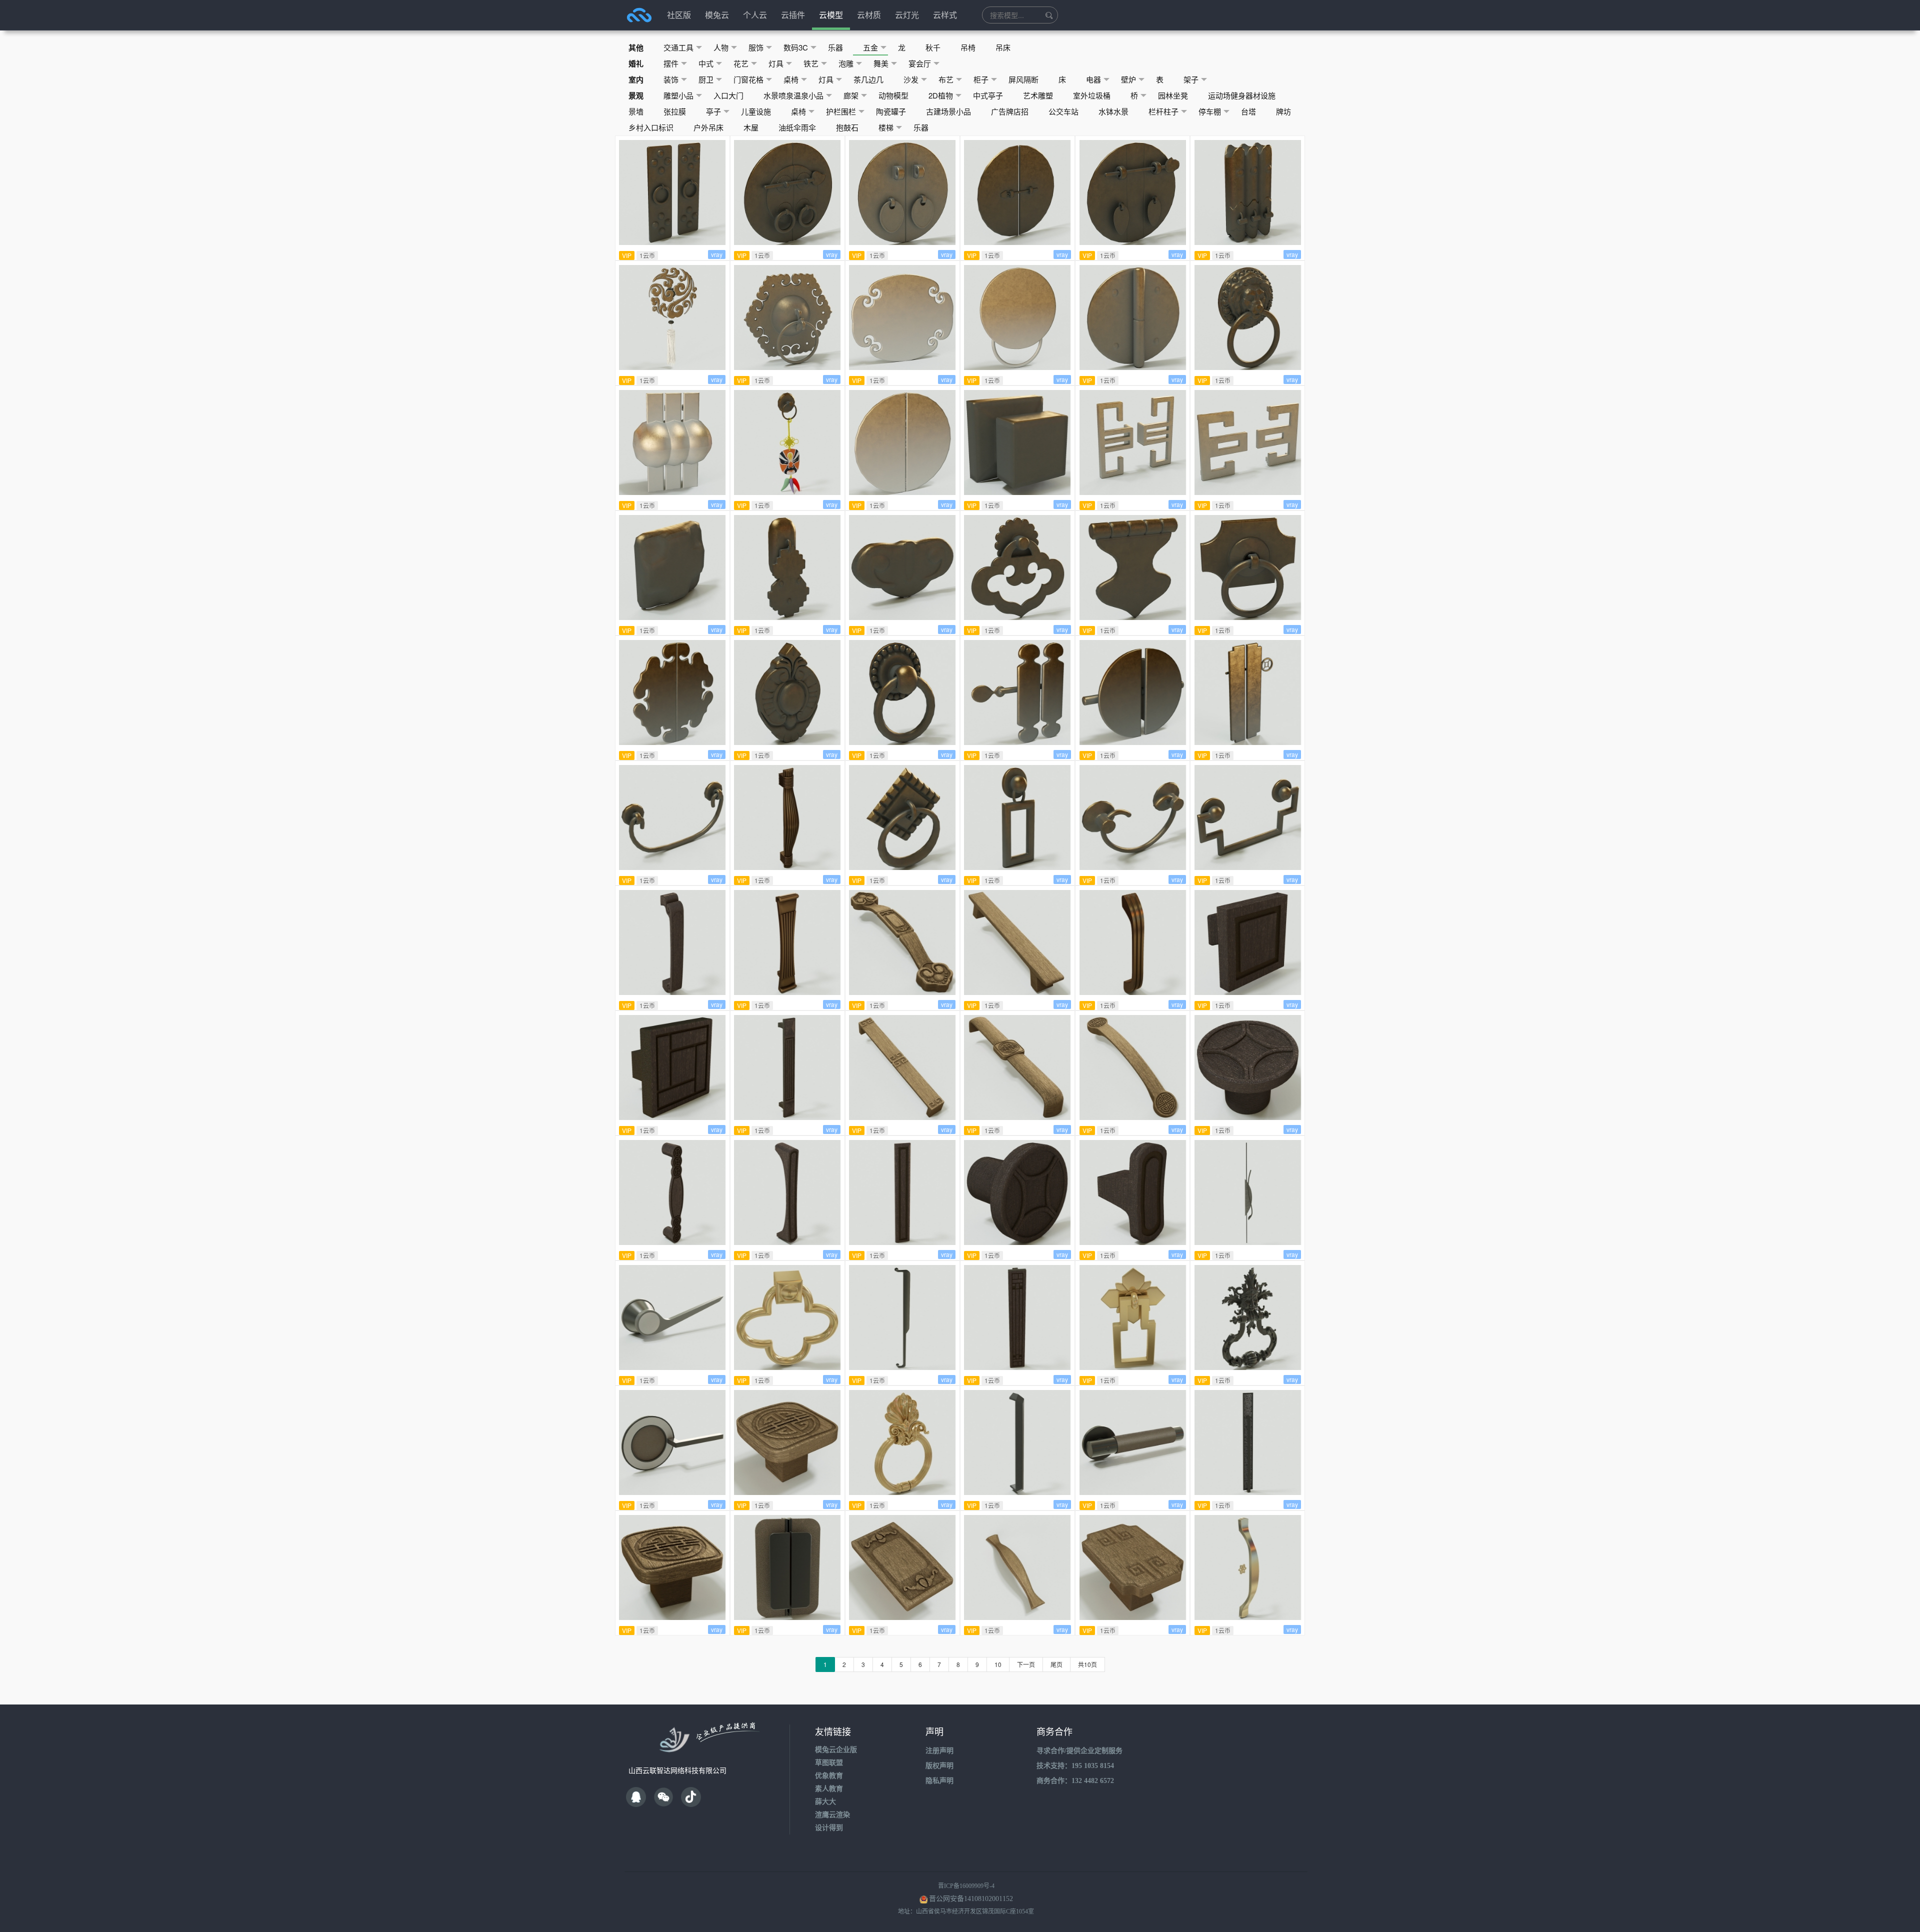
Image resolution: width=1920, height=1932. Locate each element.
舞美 (881, 63)
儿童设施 (756, 111)
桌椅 (791, 79)
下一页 (1026, 1664)
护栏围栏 (841, 111)
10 (998, 1664)
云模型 (831, 15)
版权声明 (939, 1766)
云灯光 (907, 15)
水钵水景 (1113, 111)
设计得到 (829, 1828)
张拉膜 (675, 111)
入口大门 (728, 95)
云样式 (945, 15)
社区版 (679, 15)
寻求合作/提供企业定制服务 (1079, 1751)
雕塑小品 (678, 95)
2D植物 (941, 95)
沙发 (911, 79)
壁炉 (1128, 79)
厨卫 (706, 79)
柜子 (981, 79)
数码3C (796, 47)
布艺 (946, 79)
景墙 (636, 111)
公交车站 (1063, 111)
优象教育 (829, 1776)
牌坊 (1283, 111)
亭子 (713, 111)
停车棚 (1210, 111)
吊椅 (968, 47)
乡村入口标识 (651, 127)
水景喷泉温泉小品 (793, 95)
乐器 (835, 47)
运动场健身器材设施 (1242, 95)
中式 (706, 63)
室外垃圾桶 (1092, 95)
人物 (721, 47)
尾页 (1056, 1664)
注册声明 (939, 1751)
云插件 (793, 15)
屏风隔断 (1023, 79)
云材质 (869, 15)
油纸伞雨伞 (797, 127)
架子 (1191, 79)
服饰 (756, 47)
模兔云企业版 (836, 1750)
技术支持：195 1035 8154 (1075, 1766)
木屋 (751, 127)
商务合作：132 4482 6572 (1075, 1781)
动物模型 (893, 95)
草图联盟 (829, 1763)
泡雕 (846, 63)
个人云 (755, 15)
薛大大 (825, 1802)
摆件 (671, 63)
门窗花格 (748, 79)
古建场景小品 (948, 111)
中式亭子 (988, 95)
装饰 (671, 79)
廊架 (851, 95)
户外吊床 (708, 127)
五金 (870, 47)
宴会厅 (920, 63)
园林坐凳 (1173, 95)
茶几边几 (868, 79)
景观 (636, 95)
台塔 (1248, 111)
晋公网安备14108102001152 (971, 1899)
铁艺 (811, 63)
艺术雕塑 (1038, 95)
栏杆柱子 (1163, 111)
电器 (1093, 79)
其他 (636, 47)
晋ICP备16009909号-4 (966, 1886)
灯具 (776, 63)
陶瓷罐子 (891, 111)
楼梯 (886, 127)
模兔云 (717, 15)
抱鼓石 (847, 127)
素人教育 (829, 1789)
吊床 (1003, 47)
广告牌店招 (1010, 111)
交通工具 (678, 47)
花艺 (741, 63)
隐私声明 (939, 1781)
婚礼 (636, 63)
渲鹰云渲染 (832, 1815)
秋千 (933, 47)
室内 (636, 79)
